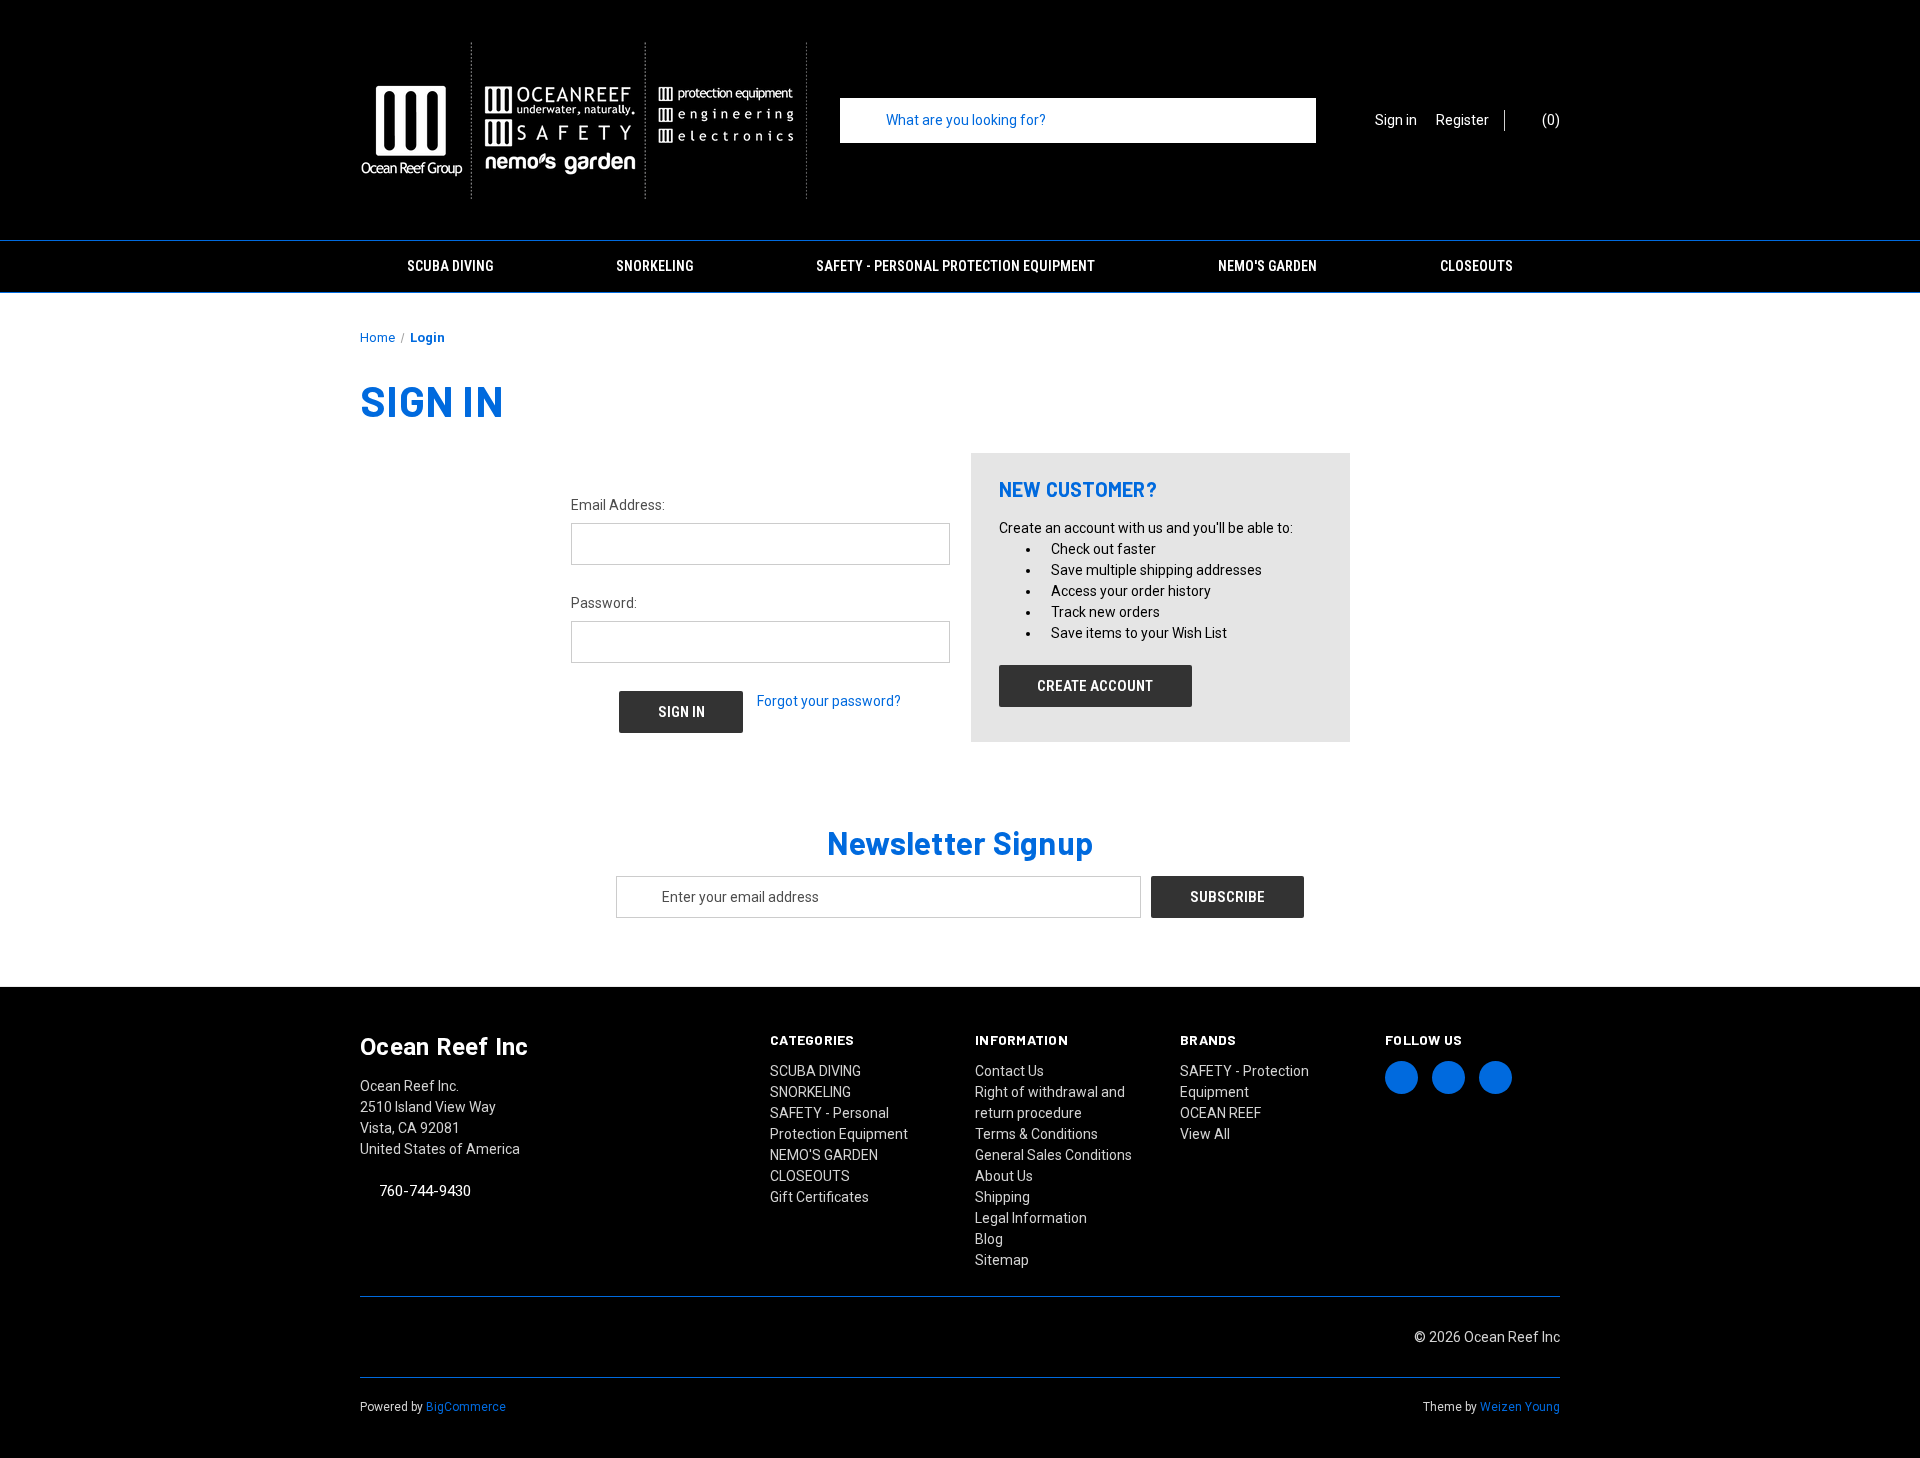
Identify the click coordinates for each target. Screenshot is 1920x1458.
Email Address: (618, 505)
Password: (604, 603)
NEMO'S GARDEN (1267, 266)
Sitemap (1002, 1260)
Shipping (1002, 1197)
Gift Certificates (819, 1197)
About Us (1004, 1176)
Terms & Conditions (1036, 1134)
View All (1205, 1134)
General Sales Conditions (1053, 1155)
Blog (989, 1239)
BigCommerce (466, 1407)
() (1549, 120)
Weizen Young (1520, 1407)
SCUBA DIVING (450, 266)
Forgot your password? (829, 701)
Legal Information (1031, 1218)
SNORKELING (654, 266)
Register (1462, 120)
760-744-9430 (425, 1192)
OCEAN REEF (1220, 1113)
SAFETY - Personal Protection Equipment (955, 266)
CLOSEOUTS (1476, 266)
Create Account (1095, 686)
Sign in (1396, 120)
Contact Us (1009, 1071)
